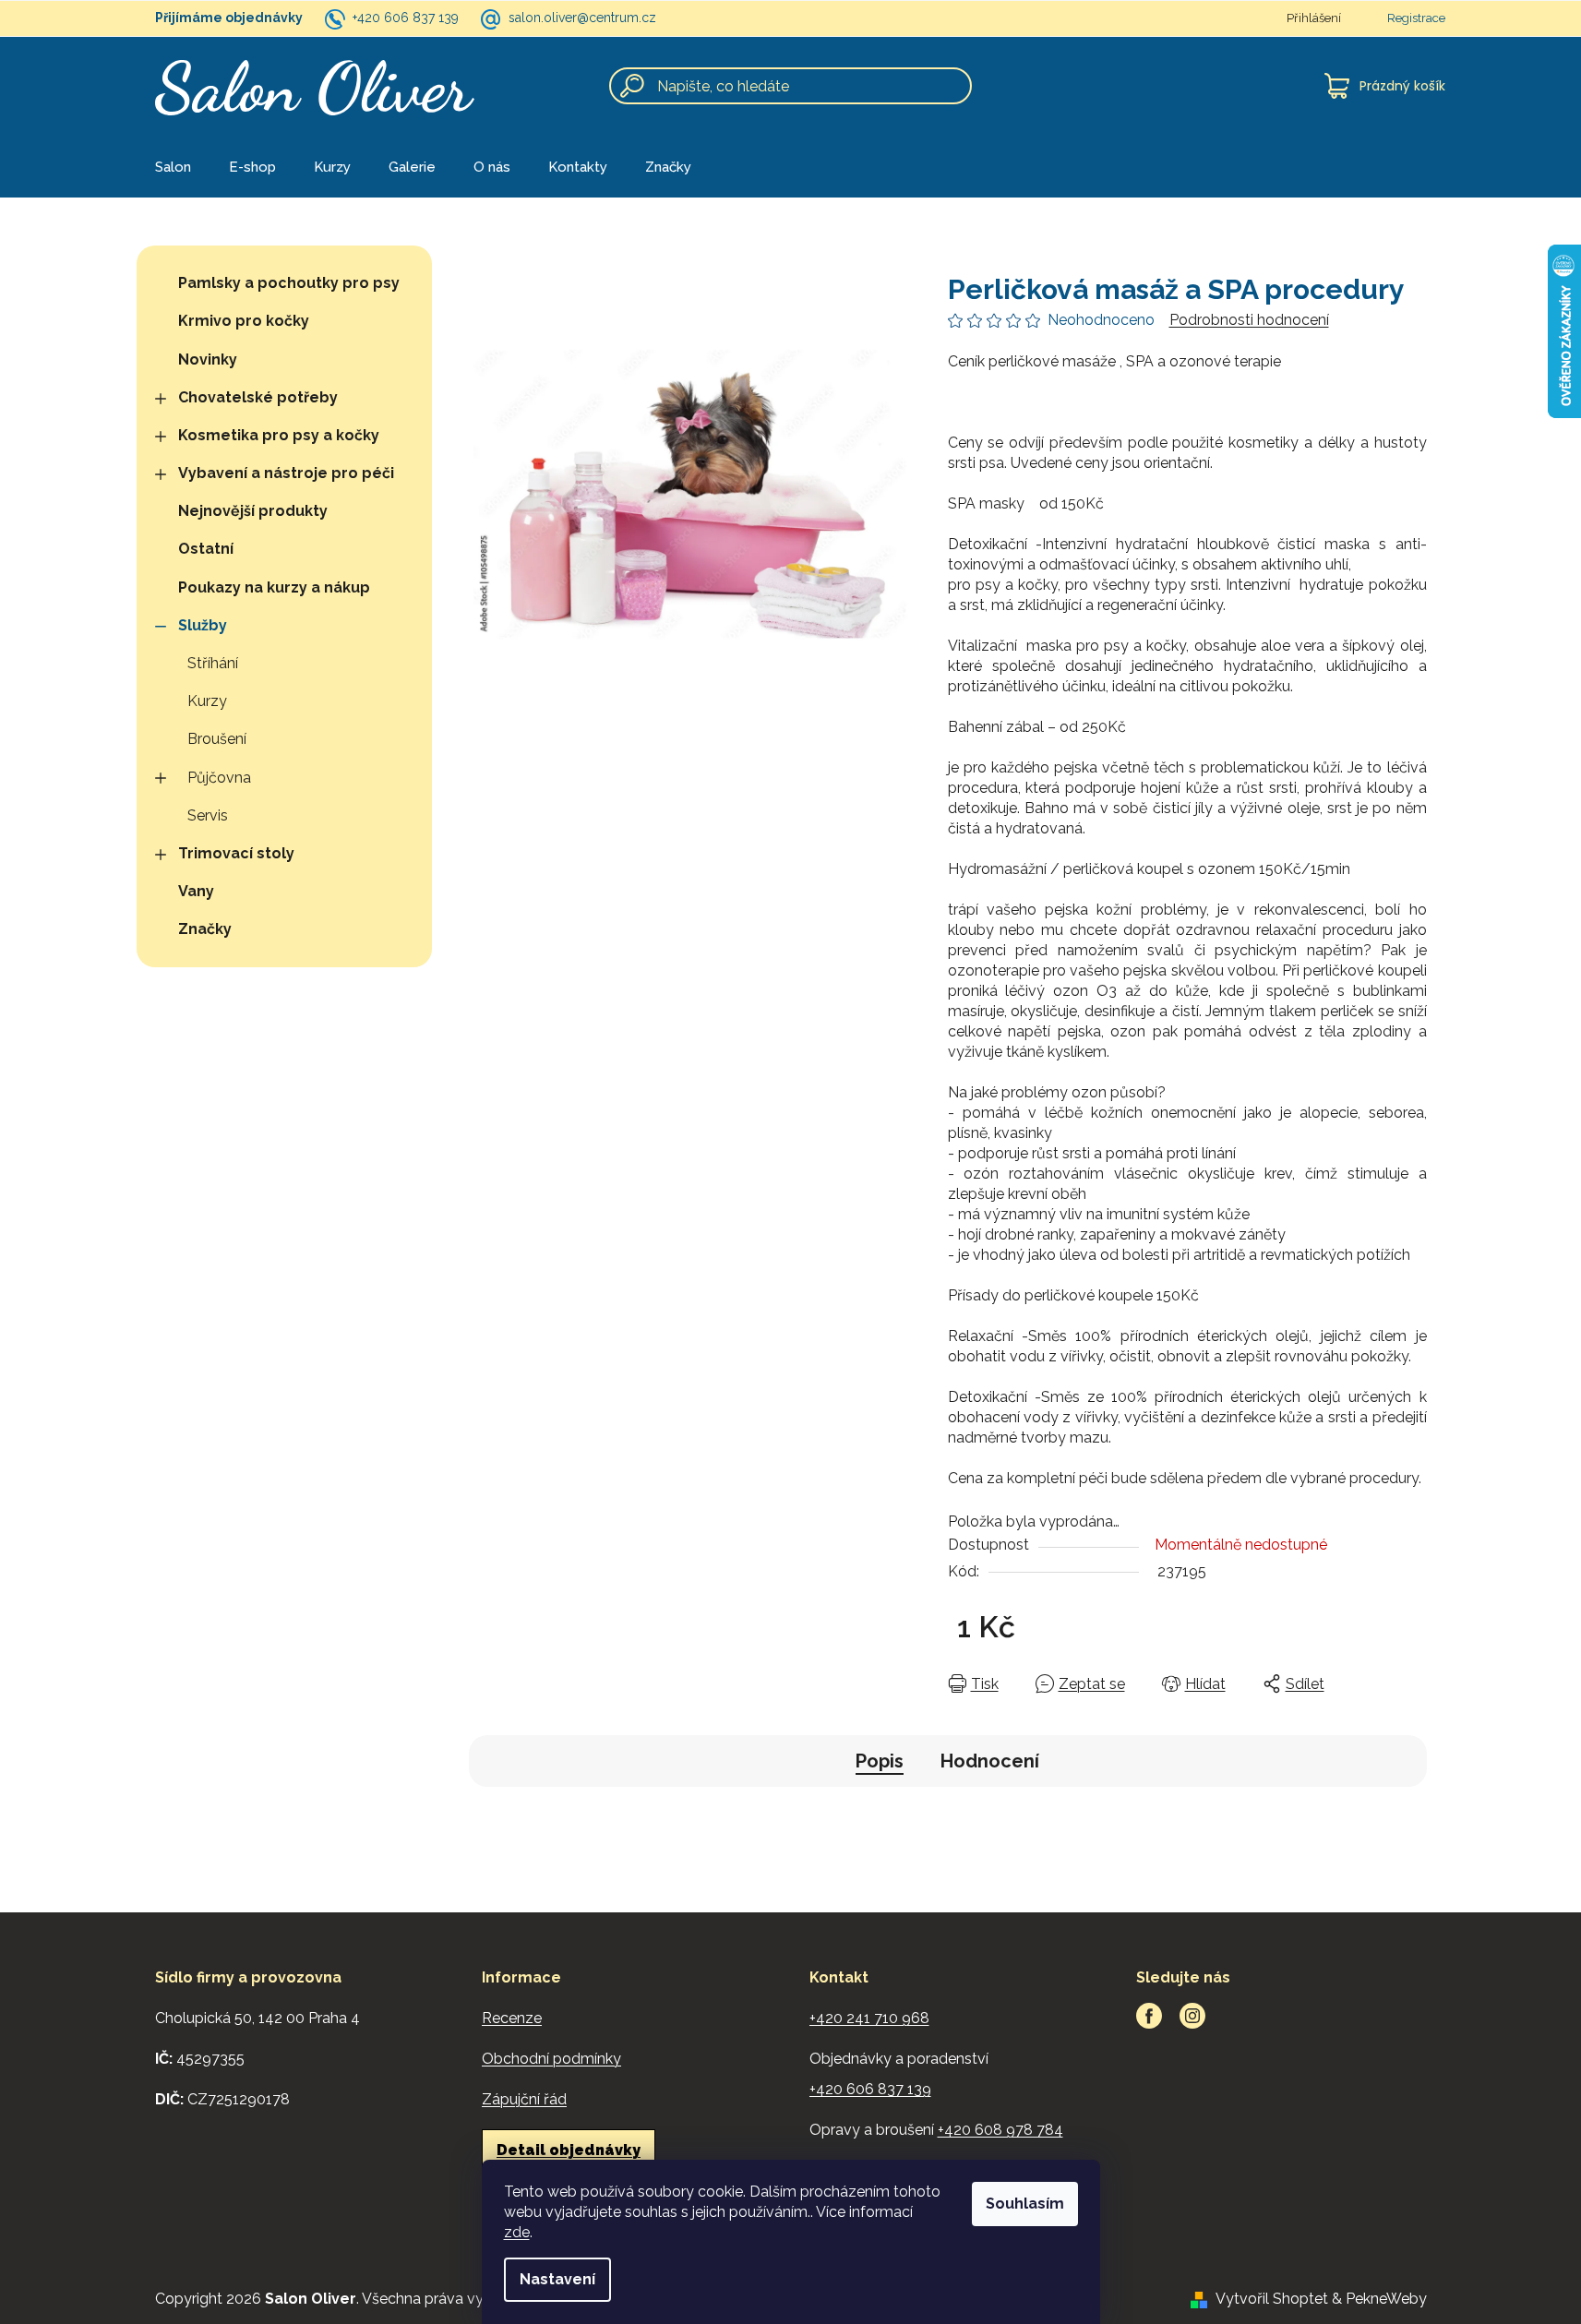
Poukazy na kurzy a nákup (274, 587)
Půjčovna (219, 778)
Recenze (512, 2018)
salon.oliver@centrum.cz (582, 18)
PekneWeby (1386, 2299)
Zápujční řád (524, 2099)
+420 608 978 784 (1000, 2130)
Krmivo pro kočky (244, 321)
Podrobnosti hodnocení (1249, 320)
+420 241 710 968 (869, 2018)
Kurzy (207, 701)
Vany (196, 891)
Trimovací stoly (236, 853)
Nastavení (557, 2279)
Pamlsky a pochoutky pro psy (289, 283)
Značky (205, 929)
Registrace (1416, 18)
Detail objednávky (569, 2150)
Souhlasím (1025, 2204)
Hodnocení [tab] (990, 1761)
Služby (203, 625)
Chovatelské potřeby (258, 397)
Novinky (208, 359)
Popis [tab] (880, 1761)
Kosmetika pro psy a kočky (279, 435)
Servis (208, 815)
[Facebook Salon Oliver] (1149, 2016)
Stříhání (213, 663)
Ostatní (206, 549)
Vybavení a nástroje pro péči (286, 473)
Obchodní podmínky (551, 2059)
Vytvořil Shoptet (1272, 2299)
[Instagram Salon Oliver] (1192, 2016)
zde (517, 2232)
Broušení (217, 739)
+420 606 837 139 (406, 18)
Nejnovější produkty (253, 511)
